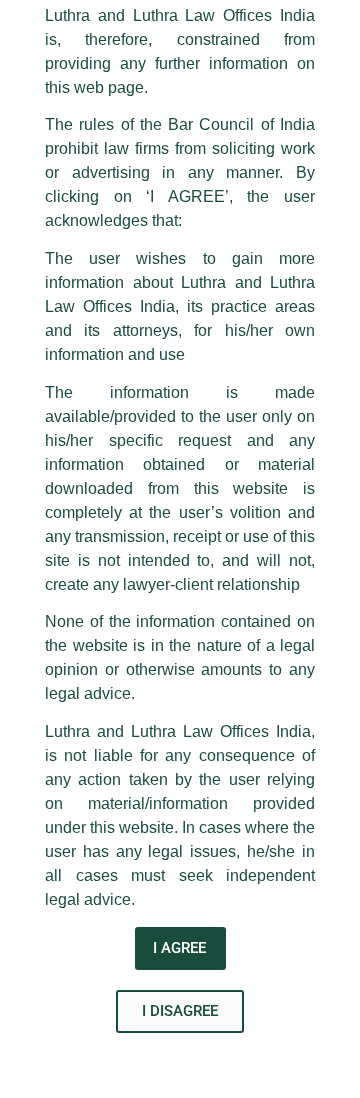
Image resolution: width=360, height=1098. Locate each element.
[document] (180, 549)
